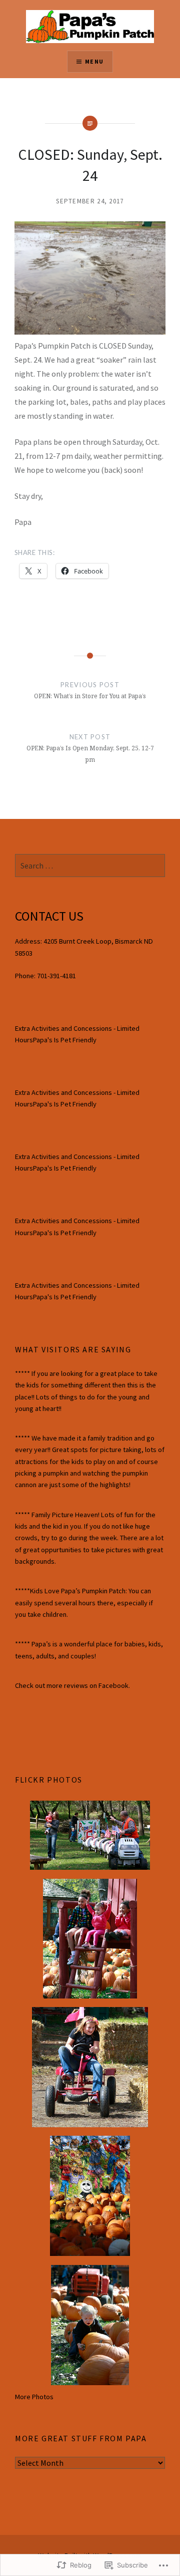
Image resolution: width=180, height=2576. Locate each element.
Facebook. (114, 1685)
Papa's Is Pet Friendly (65, 1040)
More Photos (34, 2397)
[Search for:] (90, 866)
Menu (94, 61)
